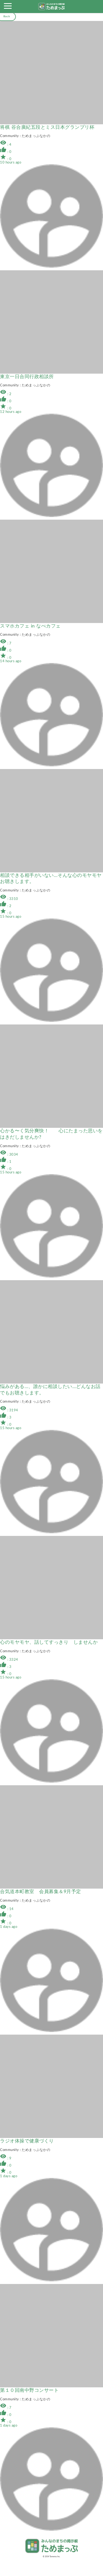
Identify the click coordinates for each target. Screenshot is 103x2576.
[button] (8, 7)
